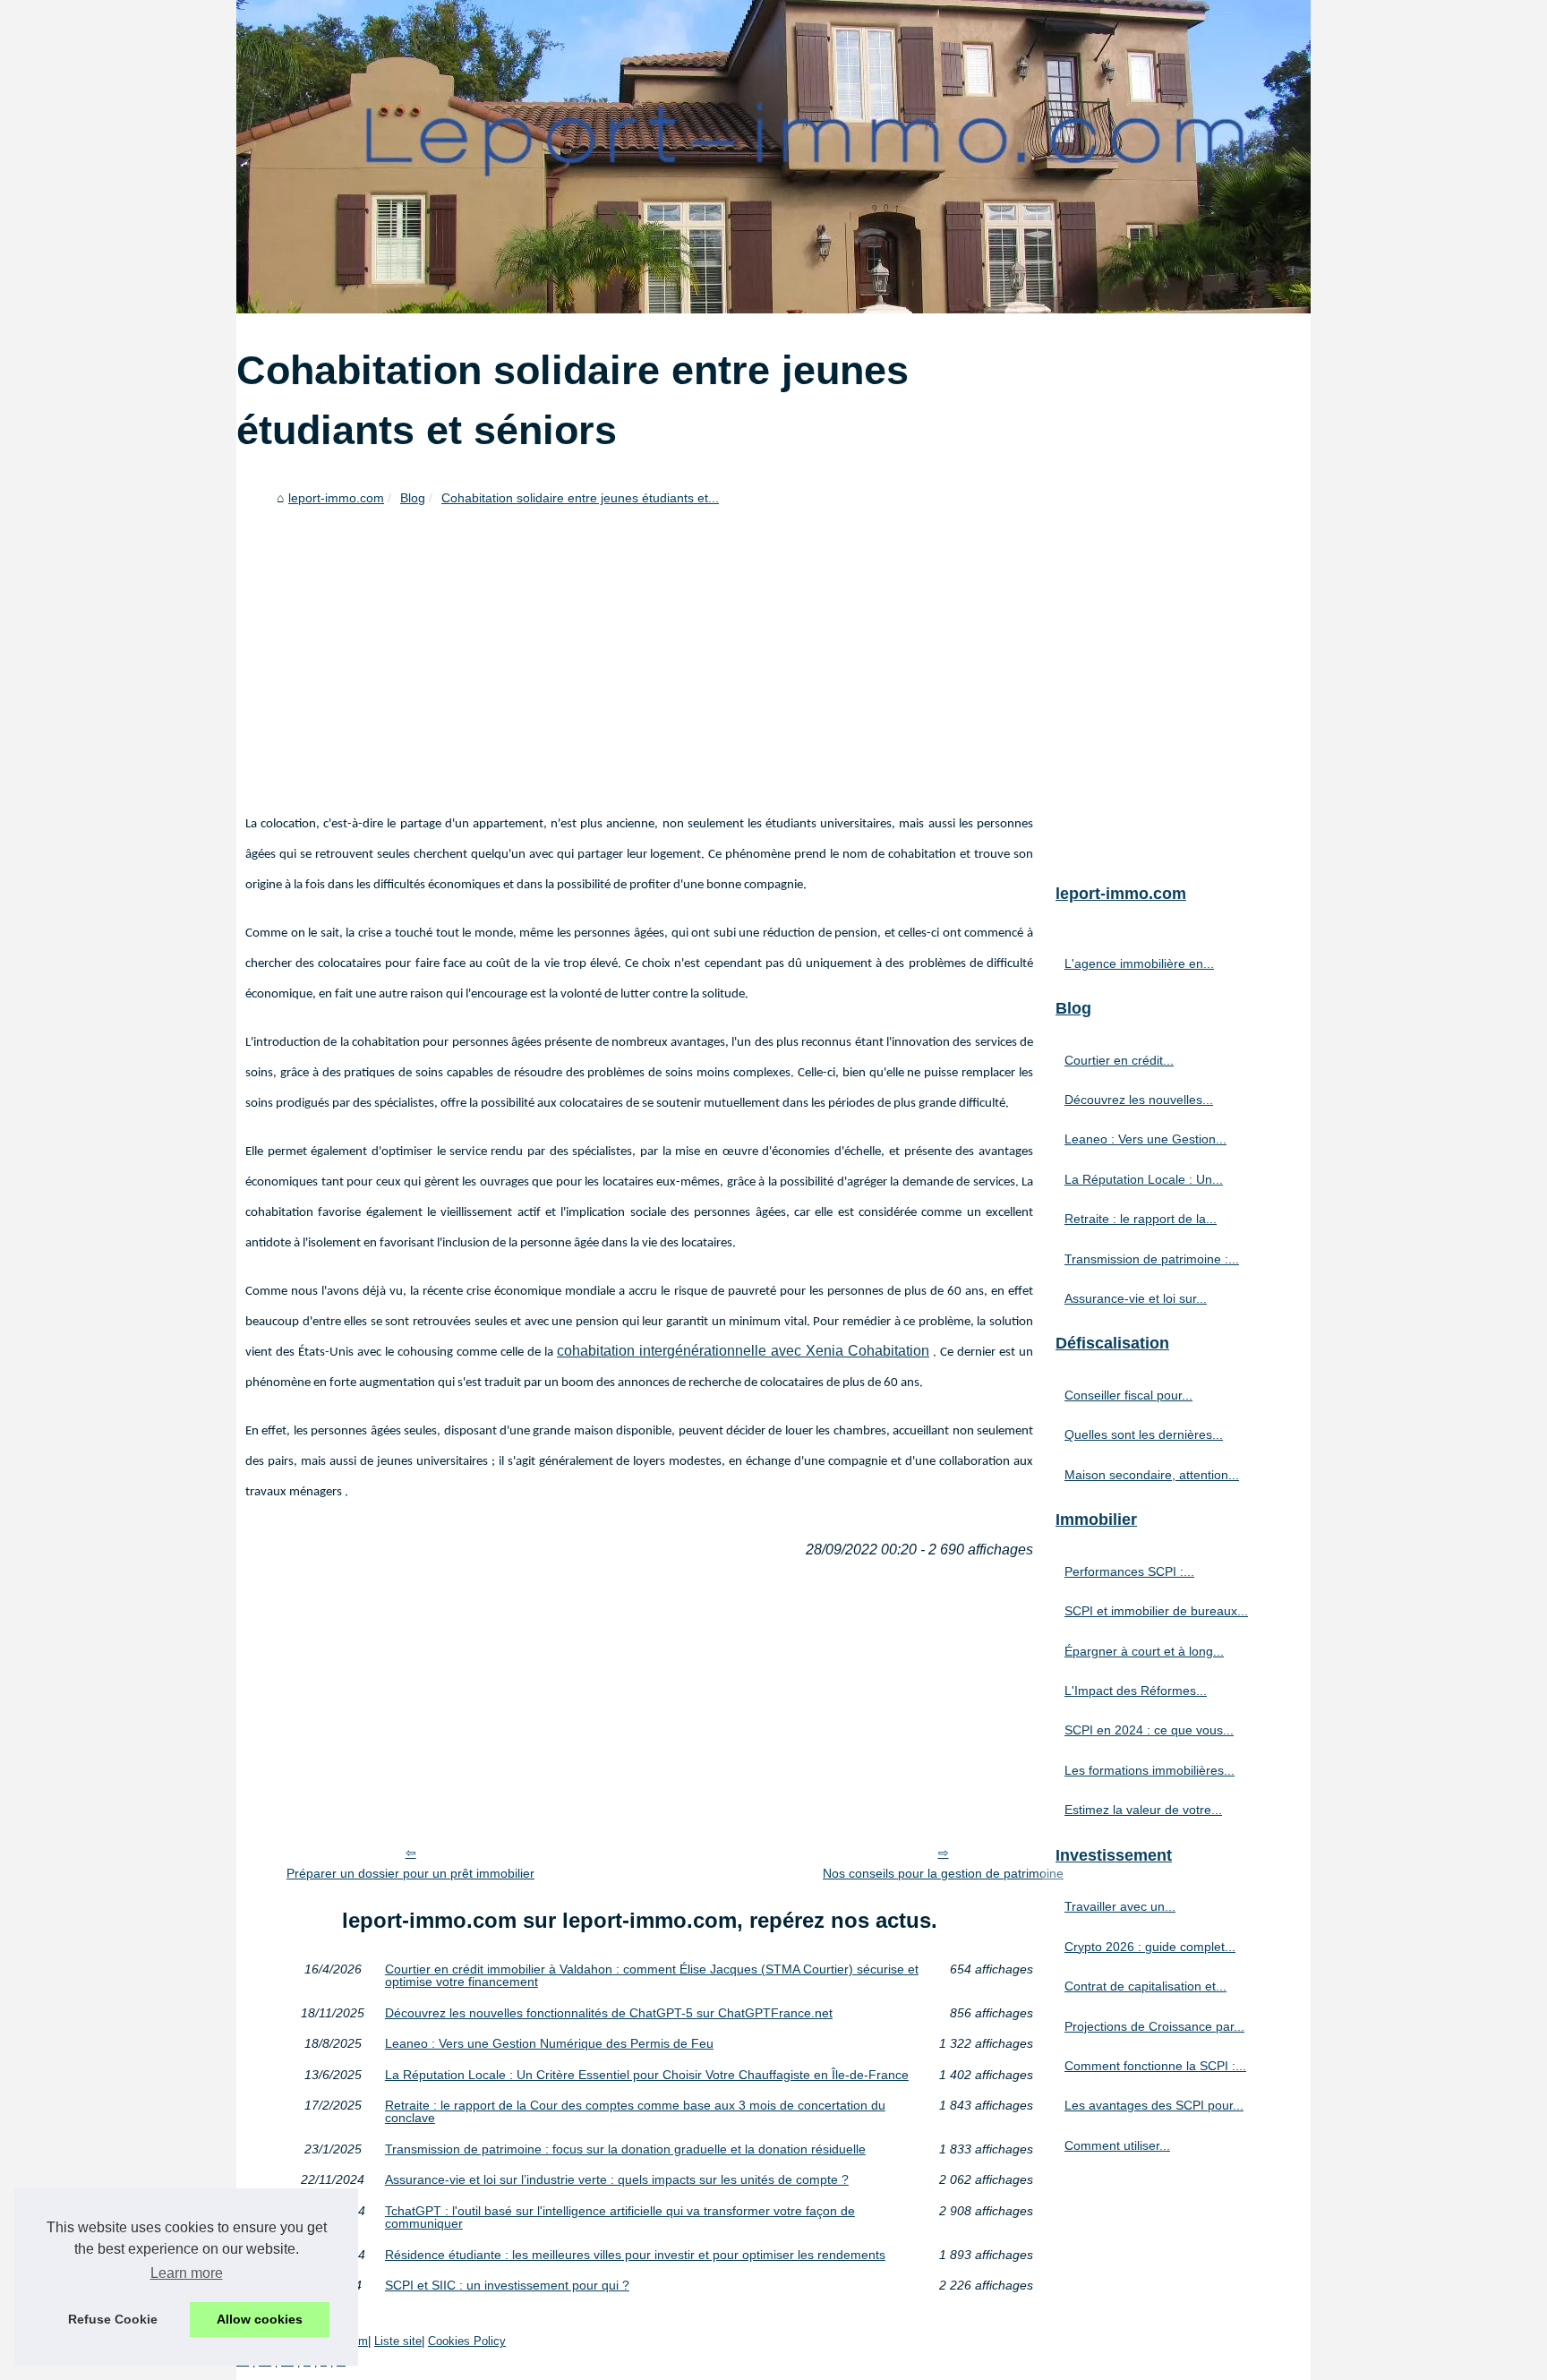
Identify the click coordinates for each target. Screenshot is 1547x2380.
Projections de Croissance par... (1154, 2026)
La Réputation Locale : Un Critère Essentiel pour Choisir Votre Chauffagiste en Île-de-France (647, 2075)
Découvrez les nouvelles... (1139, 1100)
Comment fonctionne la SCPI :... (1155, 2066)
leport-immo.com (336, 498)
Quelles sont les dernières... (1144, 1434)
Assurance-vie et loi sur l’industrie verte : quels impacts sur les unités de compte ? (617, 2179)
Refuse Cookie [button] (113, 2319)
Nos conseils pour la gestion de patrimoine (943, 1873)
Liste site (398, 2341)
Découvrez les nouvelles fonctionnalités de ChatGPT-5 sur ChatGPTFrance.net (609, 2013)
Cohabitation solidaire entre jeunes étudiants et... (580, 498)
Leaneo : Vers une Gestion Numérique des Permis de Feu (549, 2043)
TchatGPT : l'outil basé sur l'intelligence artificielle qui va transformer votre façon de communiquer (620, 2217)
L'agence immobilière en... (1139, 963)
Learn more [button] (187, 2273)
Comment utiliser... (1117, 2145)
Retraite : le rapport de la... (1141, 1219)
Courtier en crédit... (1119, 1060)
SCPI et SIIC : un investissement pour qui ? (507, 2285)
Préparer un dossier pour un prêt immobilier (410, 1873)
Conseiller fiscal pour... (1128, 1395)
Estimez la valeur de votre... (1143, 1810)
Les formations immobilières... (1150, 1770)
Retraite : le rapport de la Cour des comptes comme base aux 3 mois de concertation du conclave (635, 2112)
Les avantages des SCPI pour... (1154, 2105)
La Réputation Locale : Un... (1144, 1179)
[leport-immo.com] (773, 157)
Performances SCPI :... (1129, 1571)
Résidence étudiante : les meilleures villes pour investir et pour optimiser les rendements (635, 2255)
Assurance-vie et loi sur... (1136, 1298)
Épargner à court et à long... (1144, 1651)
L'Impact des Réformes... (1136, 1691)
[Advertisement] (639, 647)
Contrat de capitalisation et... (1145, 1986)
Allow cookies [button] (260, 2319)
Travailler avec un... (1120, 1906)
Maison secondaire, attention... (1152, 1475)
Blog (413, 498)
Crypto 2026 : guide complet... (1150, 1947)
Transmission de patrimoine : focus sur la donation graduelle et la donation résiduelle (625, 2149)
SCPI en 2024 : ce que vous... (1149, 1730)
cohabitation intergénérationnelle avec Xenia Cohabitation (743, 1351)
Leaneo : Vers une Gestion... (1145, 1139)
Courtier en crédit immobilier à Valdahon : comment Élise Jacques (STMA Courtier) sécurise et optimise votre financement (652, 1976)
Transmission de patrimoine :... (1152, 1259)
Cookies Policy (467, 2341)
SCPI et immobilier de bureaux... (1156, 1611)
